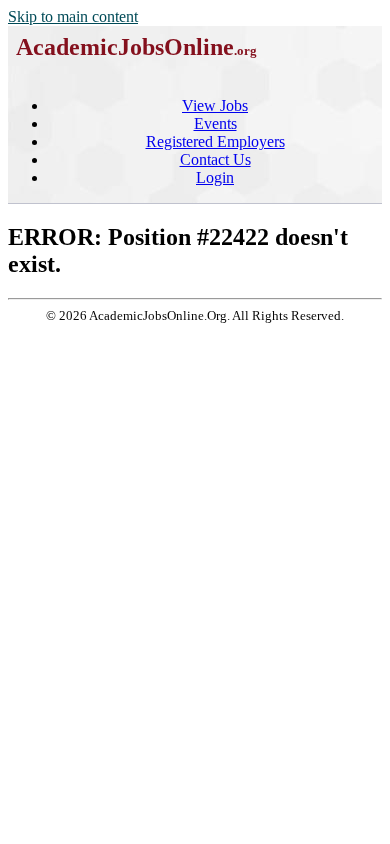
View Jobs (215, 105)
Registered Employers (215, 141)
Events (215, 123)
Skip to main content (73, 16)
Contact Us (215, 159)
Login (215, 177)
